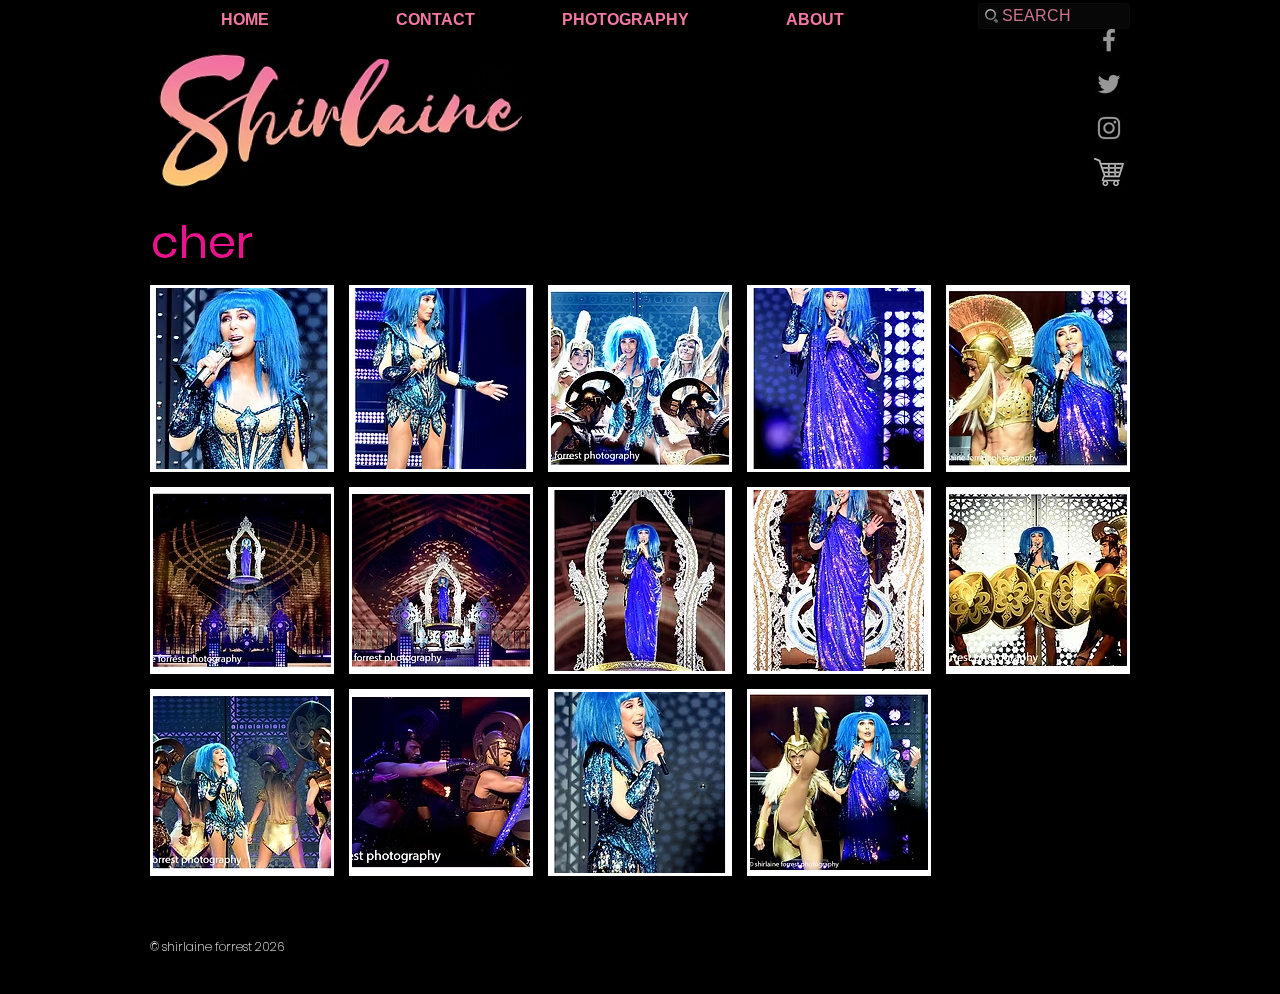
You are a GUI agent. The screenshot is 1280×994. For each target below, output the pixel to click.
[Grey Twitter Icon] (1109, 84)
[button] (242, 378)
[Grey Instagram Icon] (1109, 128)
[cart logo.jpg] (1109, 172)
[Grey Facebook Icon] (1109, 40)
